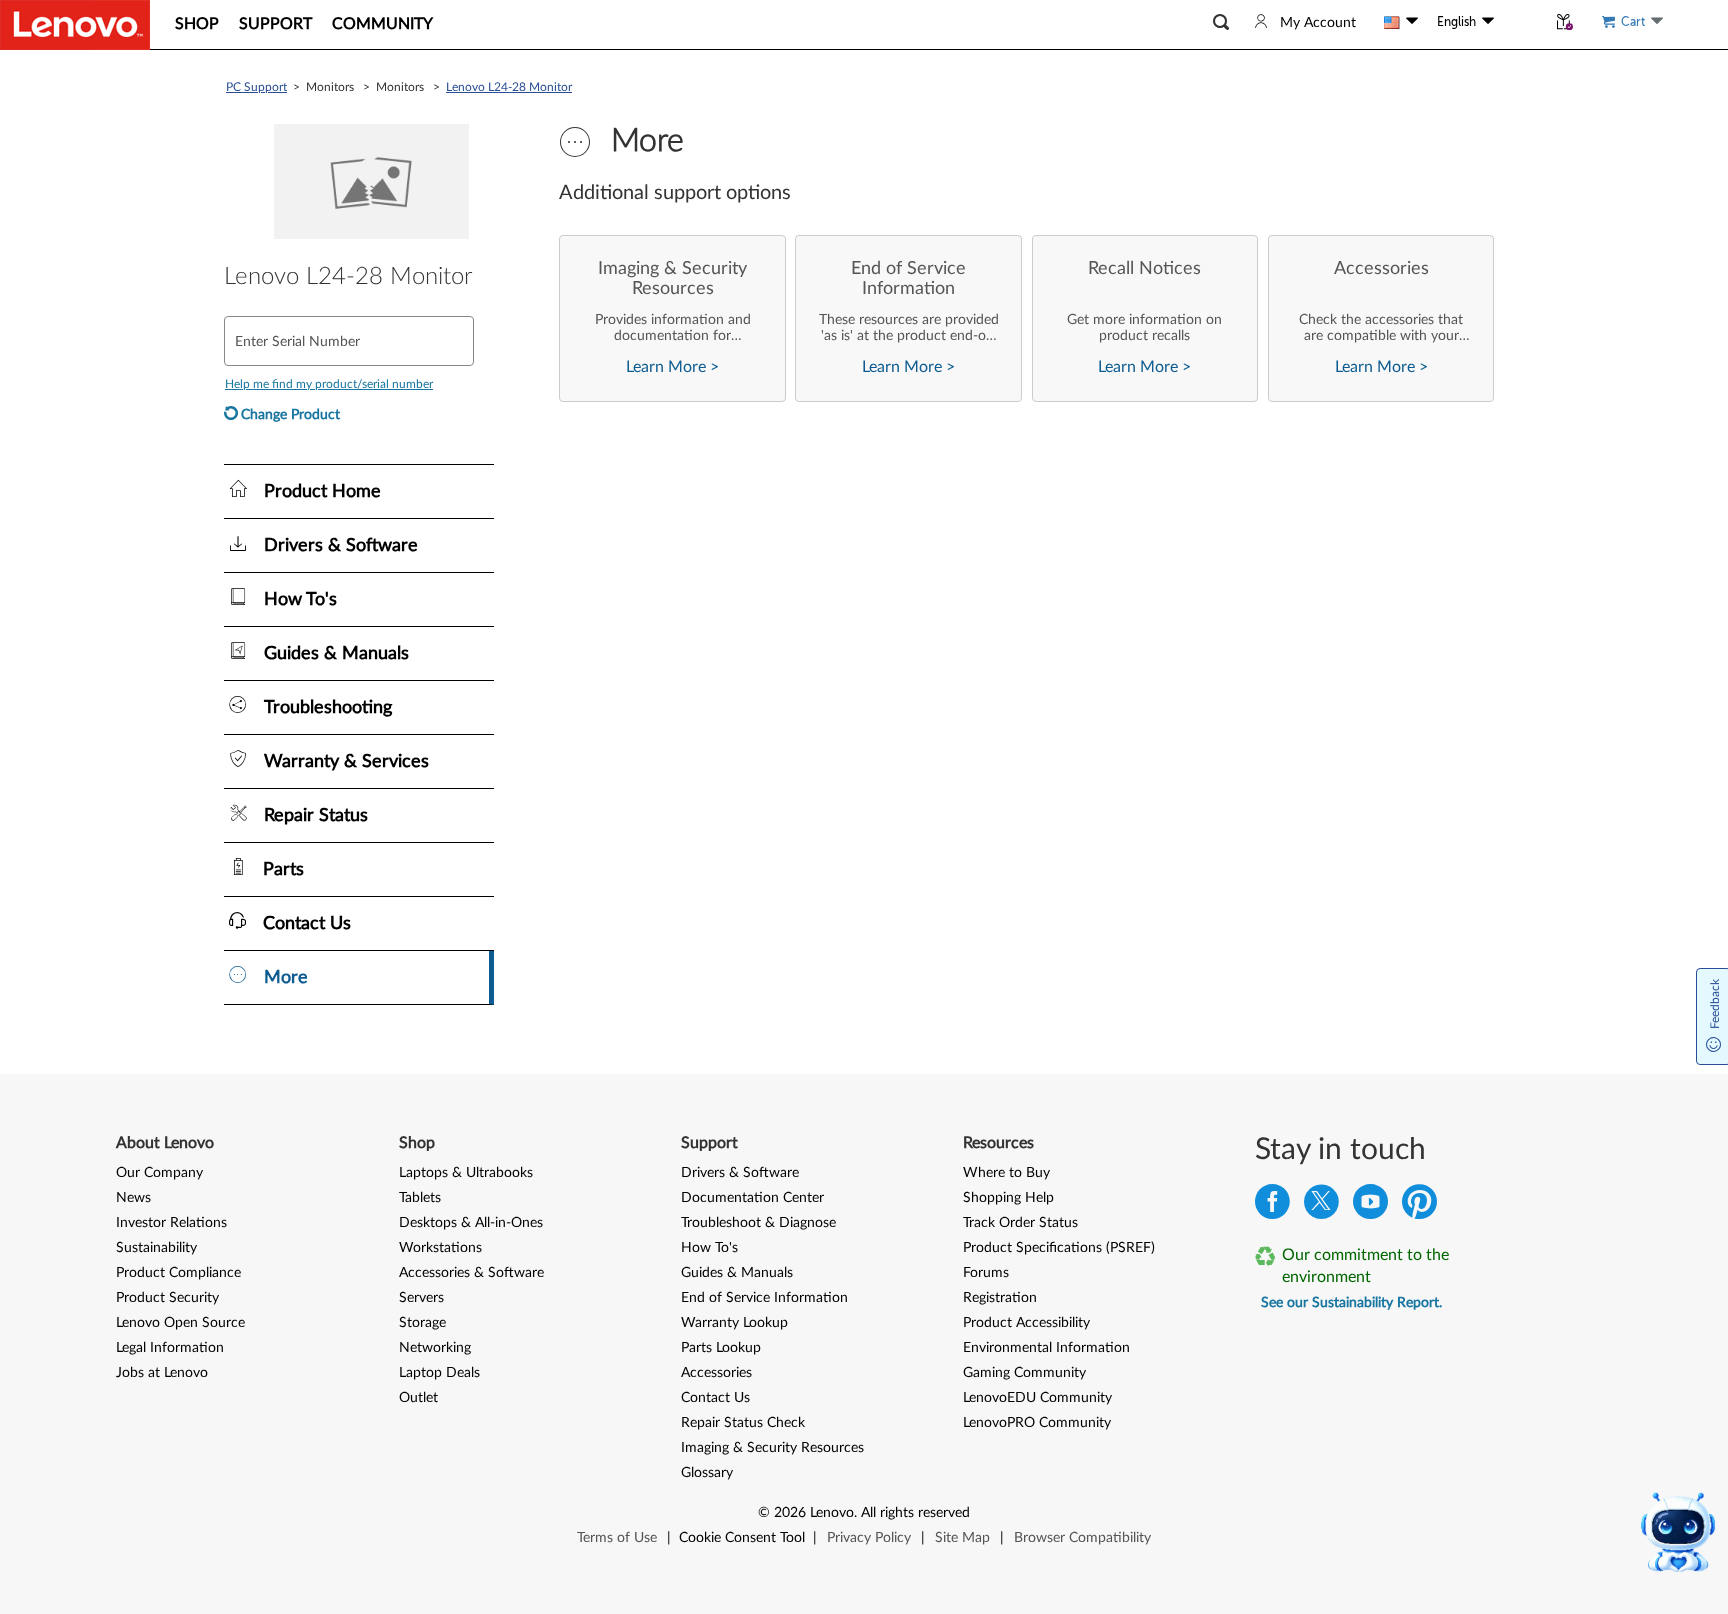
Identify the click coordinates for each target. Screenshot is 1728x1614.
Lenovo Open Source (180, 1323)
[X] (1321, 1206)
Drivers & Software (740, 1173)
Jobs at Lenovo (162, 1373)
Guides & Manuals (737, 1273)
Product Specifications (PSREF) (1059, 1248)
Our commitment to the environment (1365, 1266)
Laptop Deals (439, 1373)
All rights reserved (915, 1513)
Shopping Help (1008, 1198)
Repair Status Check (743, 1423)
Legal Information (170, 1348)
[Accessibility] (1520, 21)
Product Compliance (178, 1273)
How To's (709, 1248)
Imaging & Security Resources (772, 1448)
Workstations (440, 1248)
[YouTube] (1370, 1206)
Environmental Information (1046, 1348)
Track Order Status (1020, 1223)
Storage (422, 1323)
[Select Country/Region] (1401, 22)
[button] (1221, 22)
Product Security (167, 1298)
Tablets (420, 1198)
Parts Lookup (721, 1348)
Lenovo (832, 1513)
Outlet (418, 1398)
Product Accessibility (1026, 1323)
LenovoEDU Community (1037, 1398)
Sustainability (156, 1248)
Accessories (716, 1373)
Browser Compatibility (1082, 1538)
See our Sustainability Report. (1351, 1303)
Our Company (159, 1173)
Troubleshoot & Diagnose (758, 1223)
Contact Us (715, 1398)
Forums (986, 1273)
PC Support (256, 87)
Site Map (962, 1538)
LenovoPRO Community (1037, 1423)
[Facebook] (1272, 1206)
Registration (1000, 1298)
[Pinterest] (1419, 1206)
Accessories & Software (471, 1273)
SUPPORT (275, 24)
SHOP (197, 24)
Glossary (707, 1473)
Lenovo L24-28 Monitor (509, 87)
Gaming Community (1024, 1373)
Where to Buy (1006, 1173)
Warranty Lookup (734, 1323)
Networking (435, 1348)
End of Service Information (764, 1298)
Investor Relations (171, 1223)
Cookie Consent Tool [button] (742, 1538)
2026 (790, 1513)
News (133, 1198)
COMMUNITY (382, 24)
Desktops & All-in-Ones (471, 1223)
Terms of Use (617, 1538)
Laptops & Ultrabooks (466, 1173)
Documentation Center (752, 1198)
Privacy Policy (869, 1538)
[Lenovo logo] (75, 25)
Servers (421, 1298)
